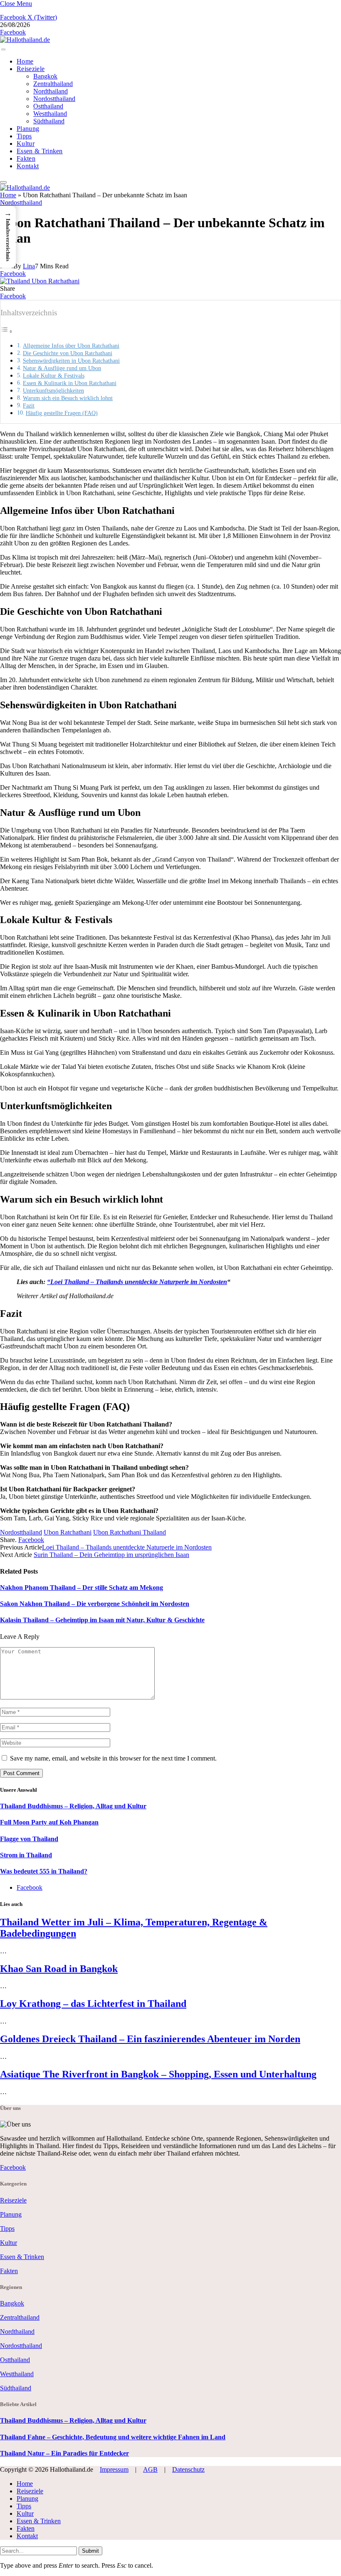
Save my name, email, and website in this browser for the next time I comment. (113, 1758)
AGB (150, 2469)
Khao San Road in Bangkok (59, 1969)
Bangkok (45, 76)
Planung (28, 129)
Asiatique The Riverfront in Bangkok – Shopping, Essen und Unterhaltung (158, 2074)
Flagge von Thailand (29, 1839)
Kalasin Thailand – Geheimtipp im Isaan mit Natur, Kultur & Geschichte (102, 1620)
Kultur (26, 144)
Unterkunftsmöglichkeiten (53, 390)
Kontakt (28, 166)
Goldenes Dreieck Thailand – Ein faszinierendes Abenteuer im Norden (150, 2039)
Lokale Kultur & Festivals (54, 376)
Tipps (24, 136)
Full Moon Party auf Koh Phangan (49, 1822)
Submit (90, 2551)
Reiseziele (31, 69)
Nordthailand (51, 91)
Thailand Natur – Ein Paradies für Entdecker (64, 2453)
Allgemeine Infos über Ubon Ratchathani (71, 346)
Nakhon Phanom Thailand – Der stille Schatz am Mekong (82, 1588)
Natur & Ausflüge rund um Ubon (62, 368)
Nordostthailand (54, 99)
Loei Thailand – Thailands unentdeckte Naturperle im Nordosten (139, 1282)
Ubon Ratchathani (68, 1532)
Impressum (114, 2469)
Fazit (29, 405)
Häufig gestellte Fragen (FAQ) (62, 413)
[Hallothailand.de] (25, 40)
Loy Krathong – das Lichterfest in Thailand (93, 2004)
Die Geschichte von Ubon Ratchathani (68, 353)
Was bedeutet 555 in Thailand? (44, 1871)
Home (25, 61)
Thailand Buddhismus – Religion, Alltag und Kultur (73, 1806)
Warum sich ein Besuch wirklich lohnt (68, 398)
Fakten (26, 158)
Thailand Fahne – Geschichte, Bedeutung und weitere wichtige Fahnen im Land (113, 2437)
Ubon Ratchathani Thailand (130, 1532)
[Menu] (3, 49)
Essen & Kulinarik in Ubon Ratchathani (70, 383)
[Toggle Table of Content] (7, 331)
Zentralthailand (53, 84)
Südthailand (49, 121)
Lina (29, 266)
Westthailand (50, 114)
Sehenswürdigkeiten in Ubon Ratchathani (71, 361)
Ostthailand (48, 106)
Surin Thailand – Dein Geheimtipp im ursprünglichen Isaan (111, 1555)
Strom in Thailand (26, 1855)
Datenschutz (188, 2469)
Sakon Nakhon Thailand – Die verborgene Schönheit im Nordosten (95, 1604)
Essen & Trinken (40, 151)
